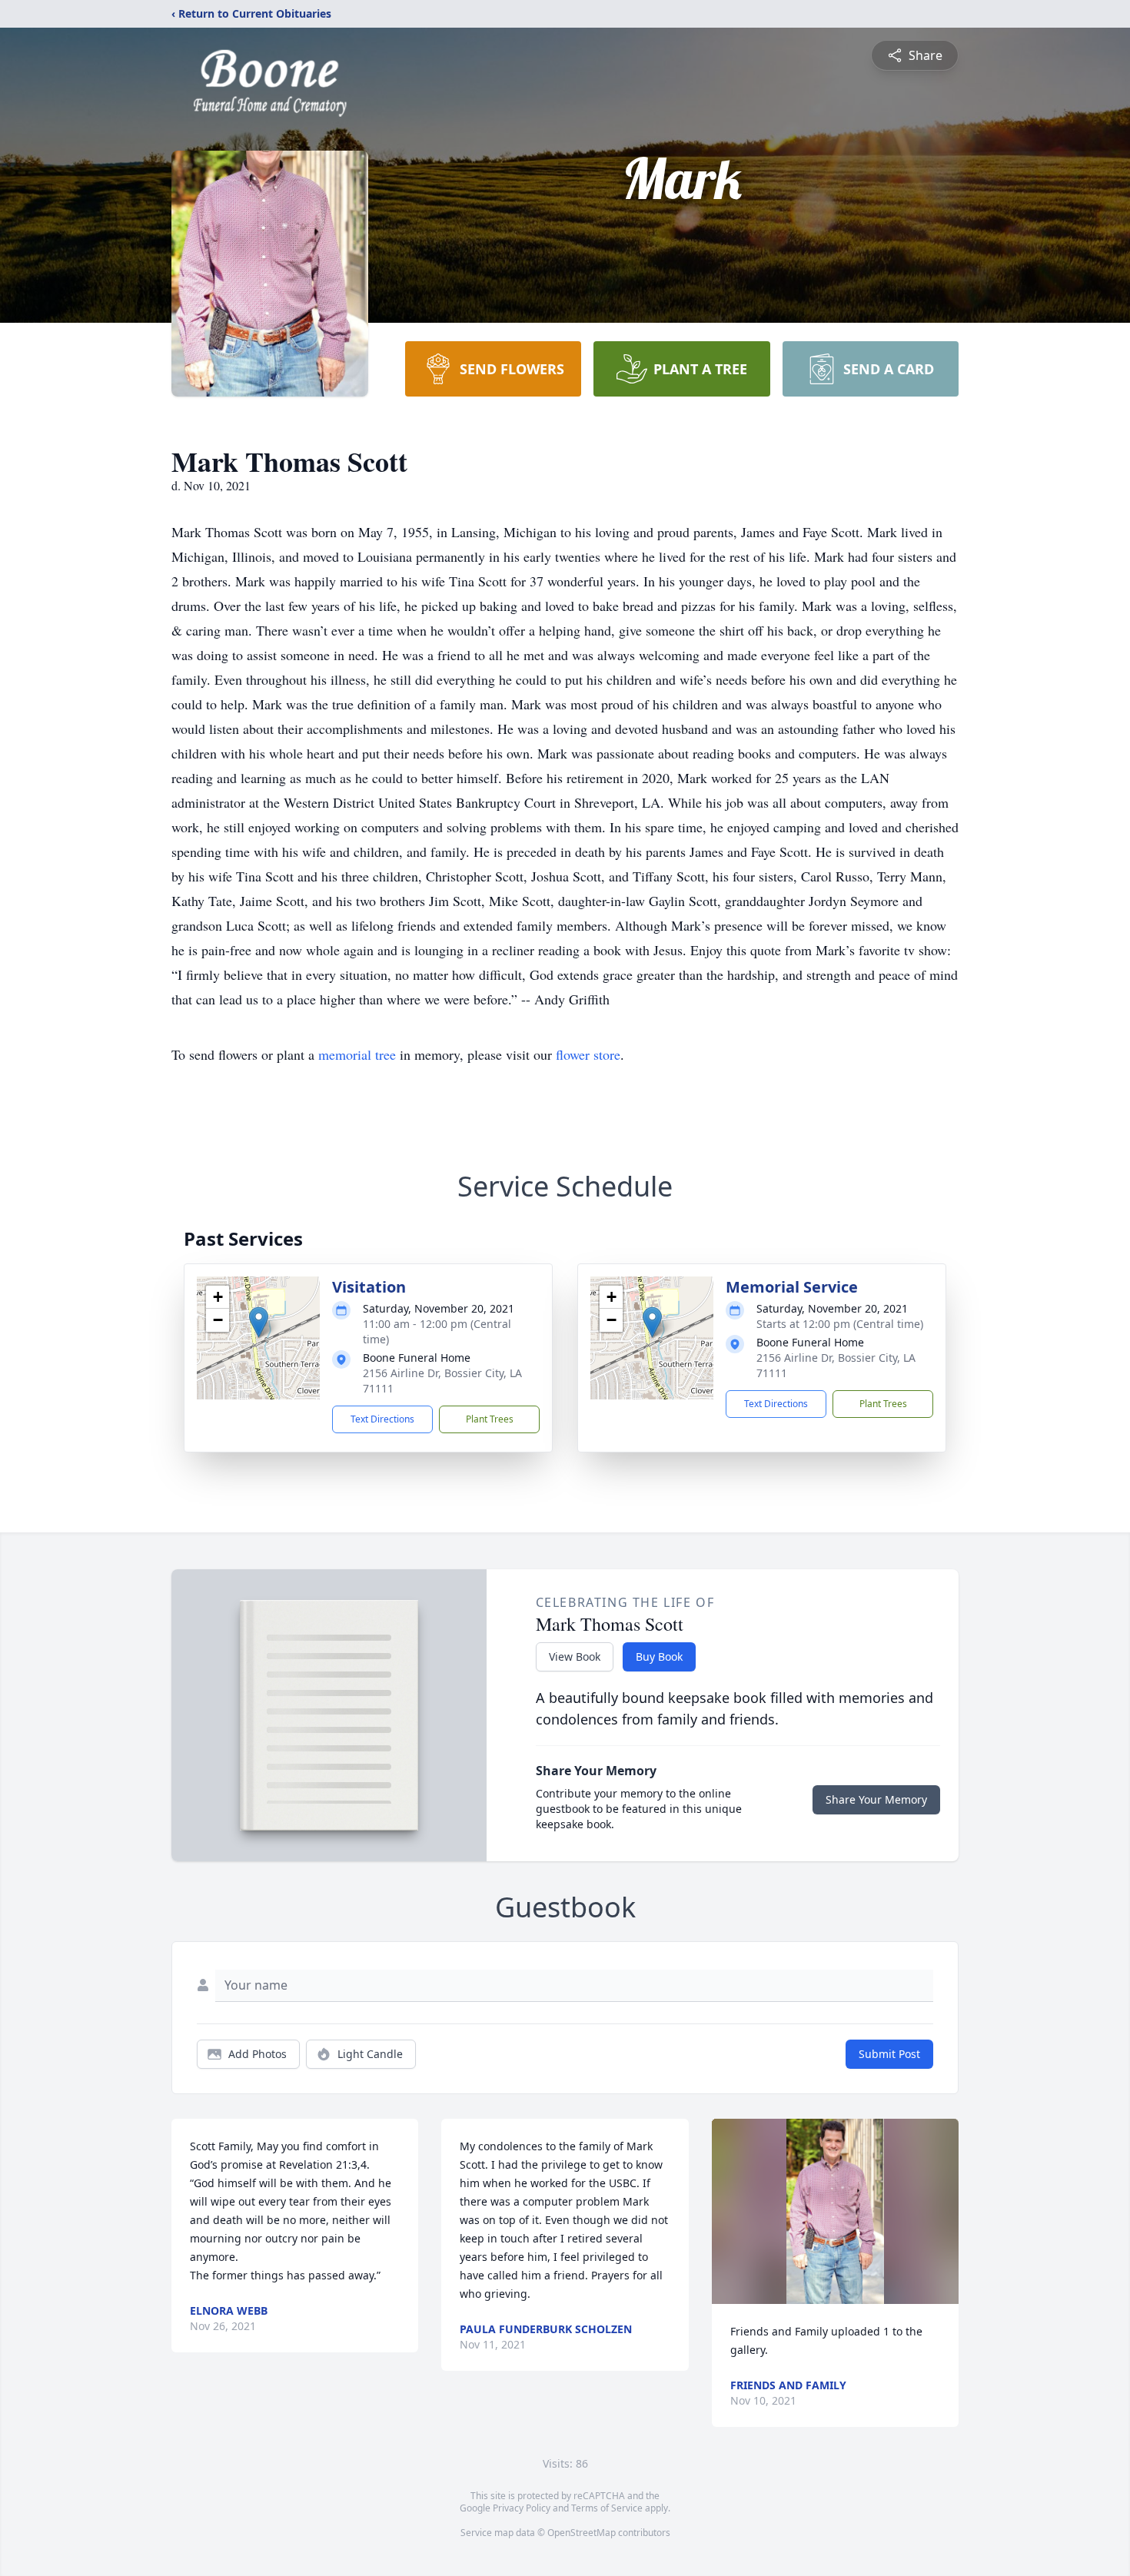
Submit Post (889, 2054)
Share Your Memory (876, 1799)
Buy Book (659, 1656)
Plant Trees (490, 1419)
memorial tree (357, 1054)
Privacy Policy (522, 2508)
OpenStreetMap (582, 2533)
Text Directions (382, 1419)
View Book (575, 1656)
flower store (588, 1054)
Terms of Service (607, 2508)
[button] (259, 1322)
